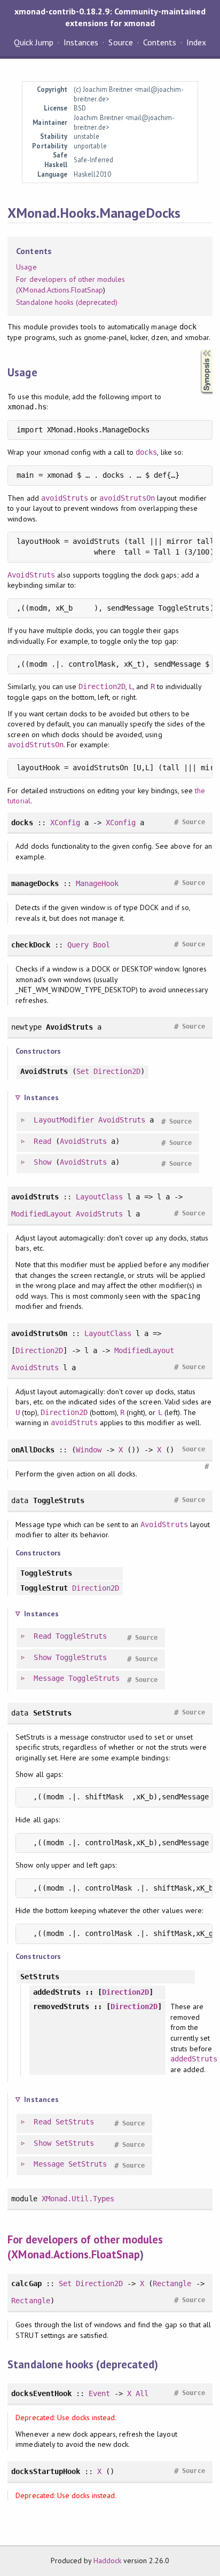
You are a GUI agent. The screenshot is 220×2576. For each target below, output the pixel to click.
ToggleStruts (81, 1636)
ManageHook (97, 883)
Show (42, 1162)
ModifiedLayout (41, 1214)
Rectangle (172, 2283)
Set (83, 1071)
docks (146, 452)
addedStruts (194, 2059)
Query (78, 945)
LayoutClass (99, 1197)
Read (42, 1141)
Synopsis (198, 349)
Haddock (107, 2561)
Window (89, 1450)
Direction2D (102, 686)
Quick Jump (34, 42)
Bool (101, 945)
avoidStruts (65, 498)
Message (49, 1678)
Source (120, 42)
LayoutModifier (64, 1120)
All (142, 2393)
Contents (160, 42)
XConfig (65, 823)
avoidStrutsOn (127, 498)
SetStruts (75, 2122)
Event (99, 2393)
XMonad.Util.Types (78, 2199)
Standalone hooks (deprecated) (67, 302)
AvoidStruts (31, 575)
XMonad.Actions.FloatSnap (61, 290)
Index (196, 42)
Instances (81, 42)
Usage (26, 267)
